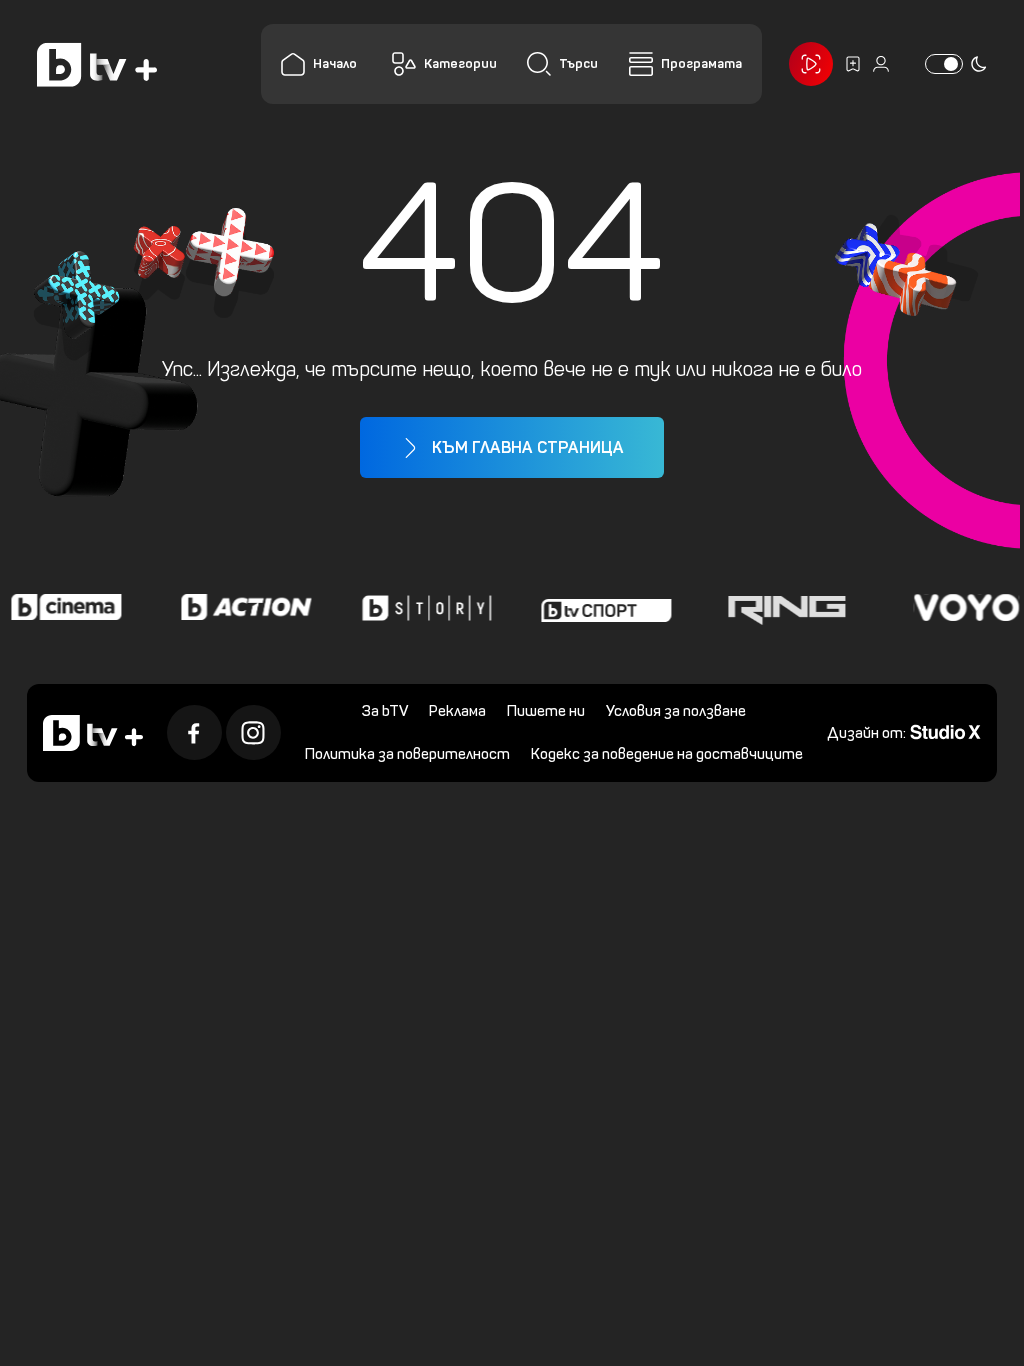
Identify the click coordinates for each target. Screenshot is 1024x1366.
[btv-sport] (598, 607)
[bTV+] (93, 733)
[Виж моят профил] (881, 64)
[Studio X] (945, 730)
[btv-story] (418, 607)
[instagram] (253, 732)
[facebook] (194, 732)
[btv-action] (238, 607)
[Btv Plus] (97, 64)
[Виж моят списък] (853, 64)
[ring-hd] (778, 607)
